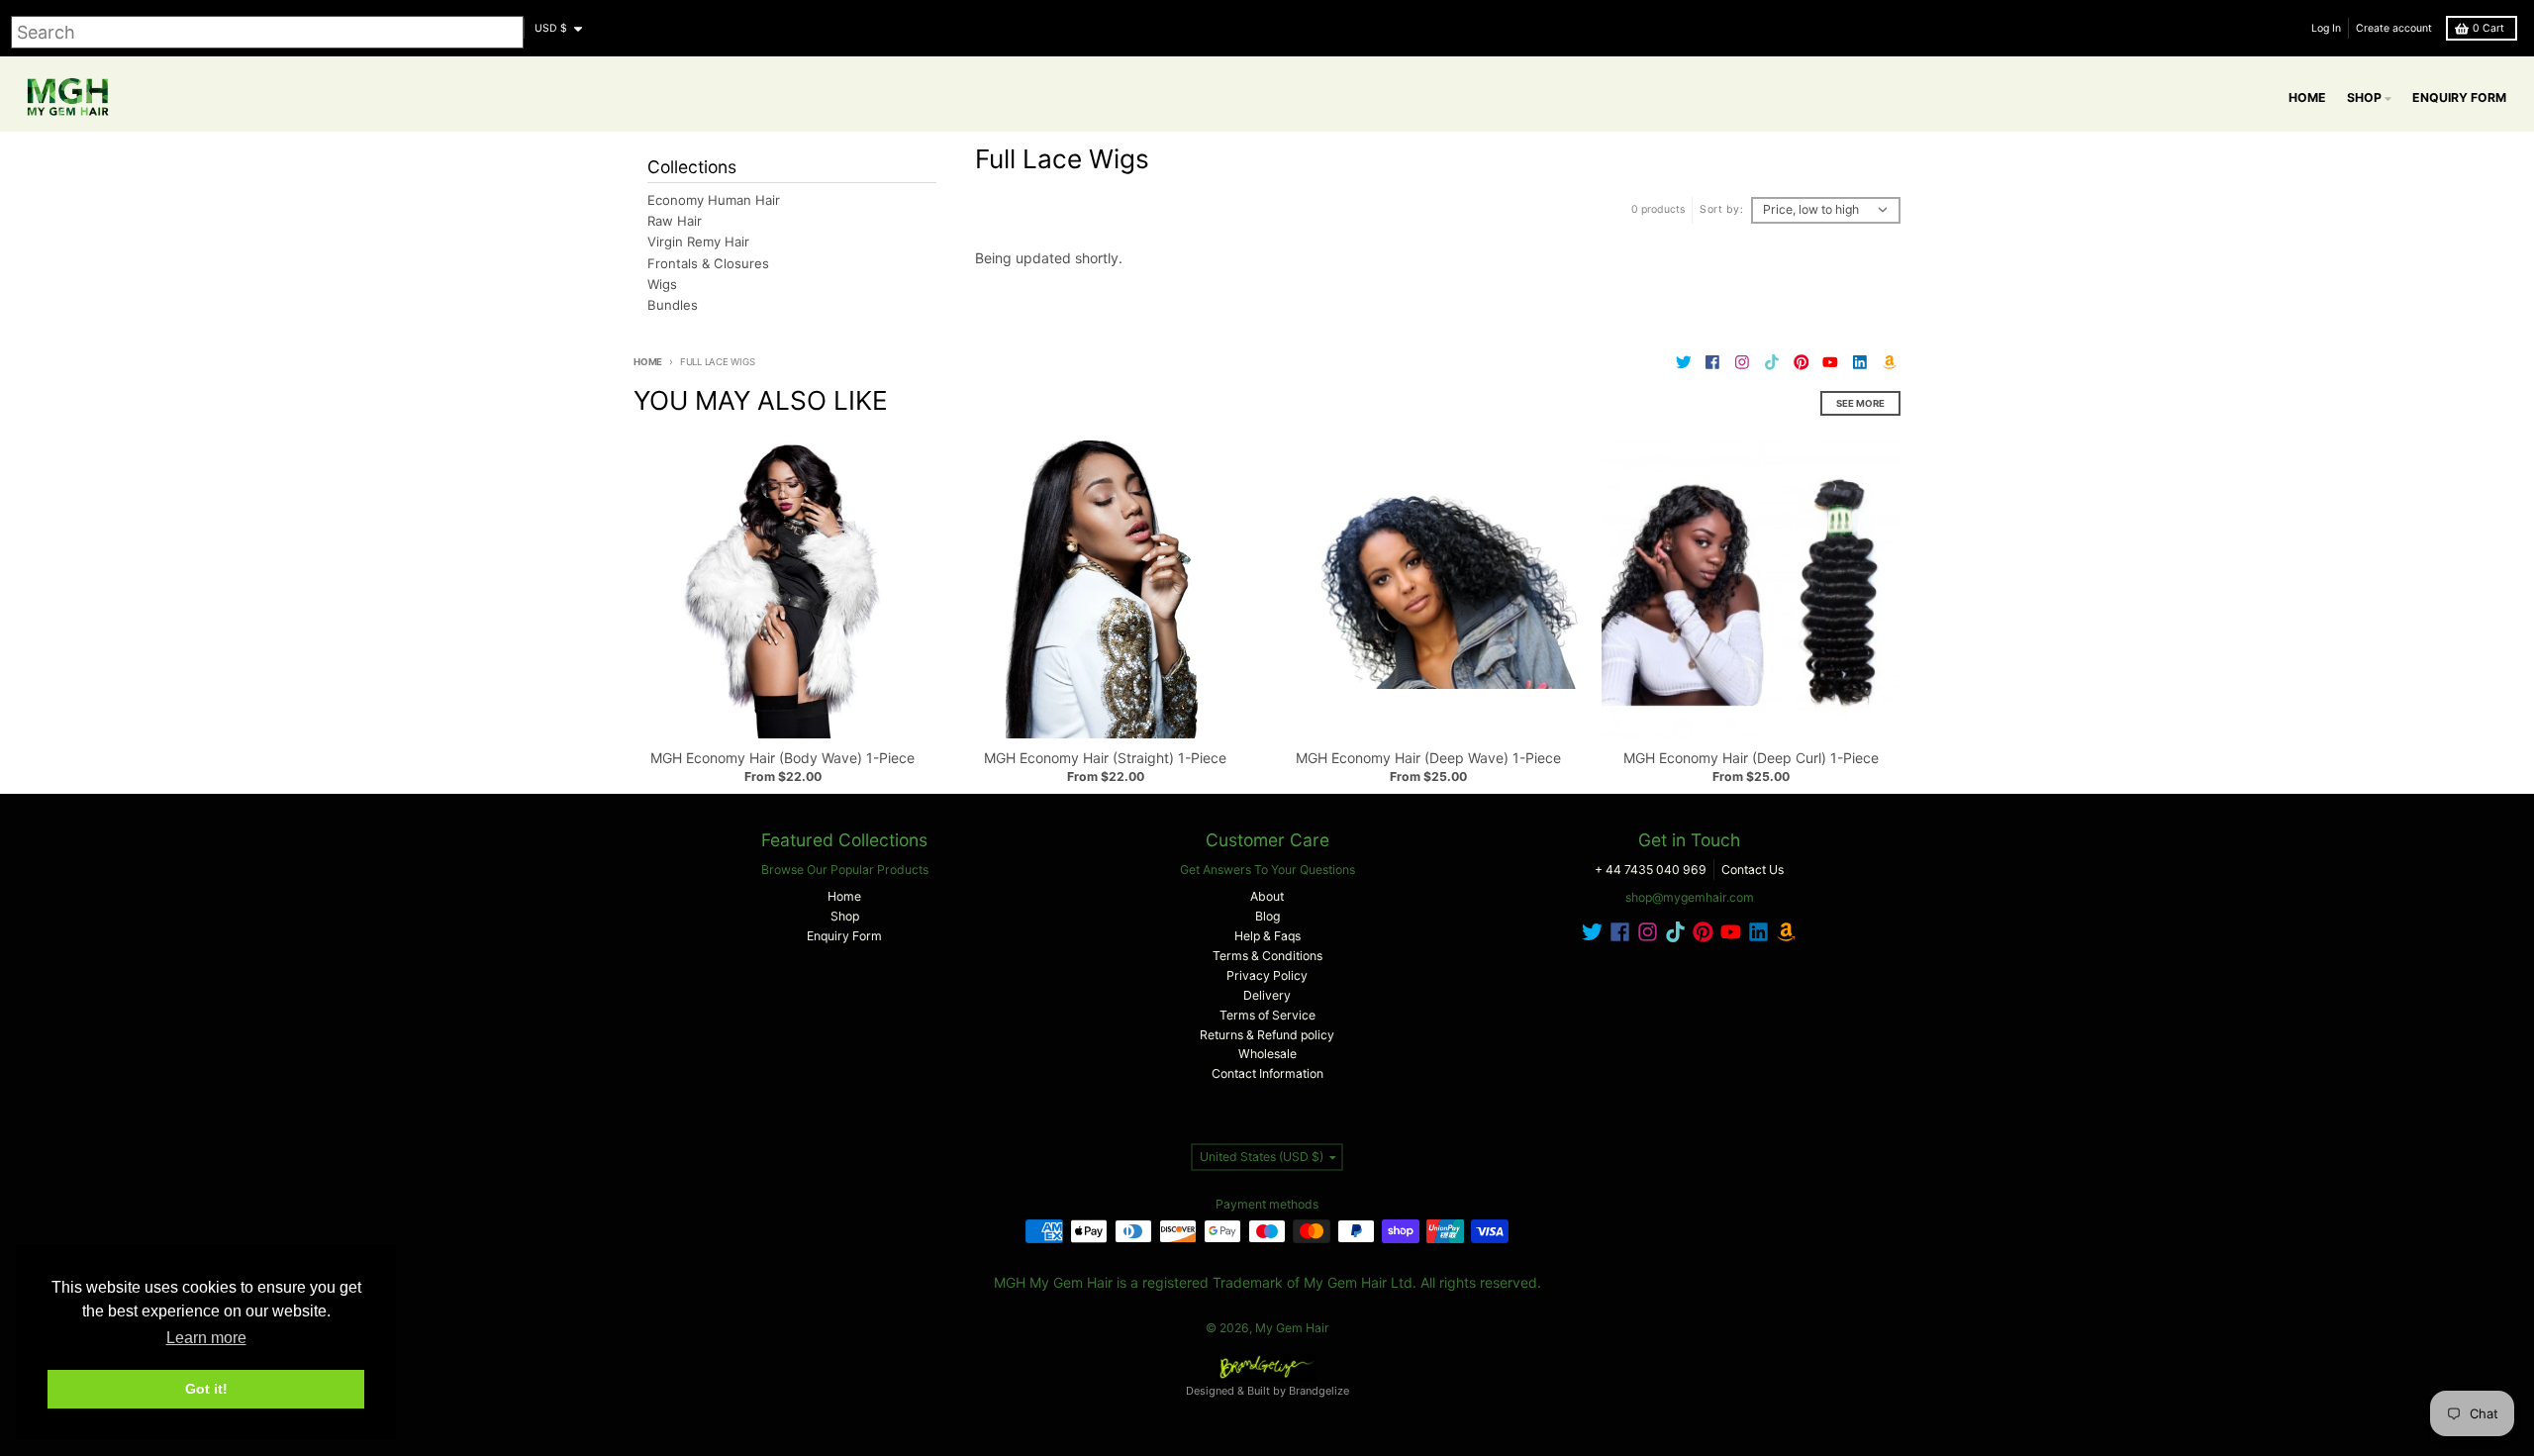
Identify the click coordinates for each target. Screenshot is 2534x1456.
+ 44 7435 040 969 (1651, 870)
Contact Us (1753, 870)
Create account (2394, 28)
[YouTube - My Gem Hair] (1831, 363)
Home (648, 362)
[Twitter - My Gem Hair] (1683, 363)
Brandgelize (1319, 1391)
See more (1860, 403)
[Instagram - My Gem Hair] (1743, 363)
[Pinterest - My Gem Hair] (1801, 363)
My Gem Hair (1292, 1328)
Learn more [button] (206, 1338)
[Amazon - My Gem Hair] (1889, 363)
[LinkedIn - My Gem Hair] (1860, 363)
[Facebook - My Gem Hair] (1713, 363)
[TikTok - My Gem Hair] (1771, 363)
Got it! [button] (206, 1389)
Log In (2326, 28)
